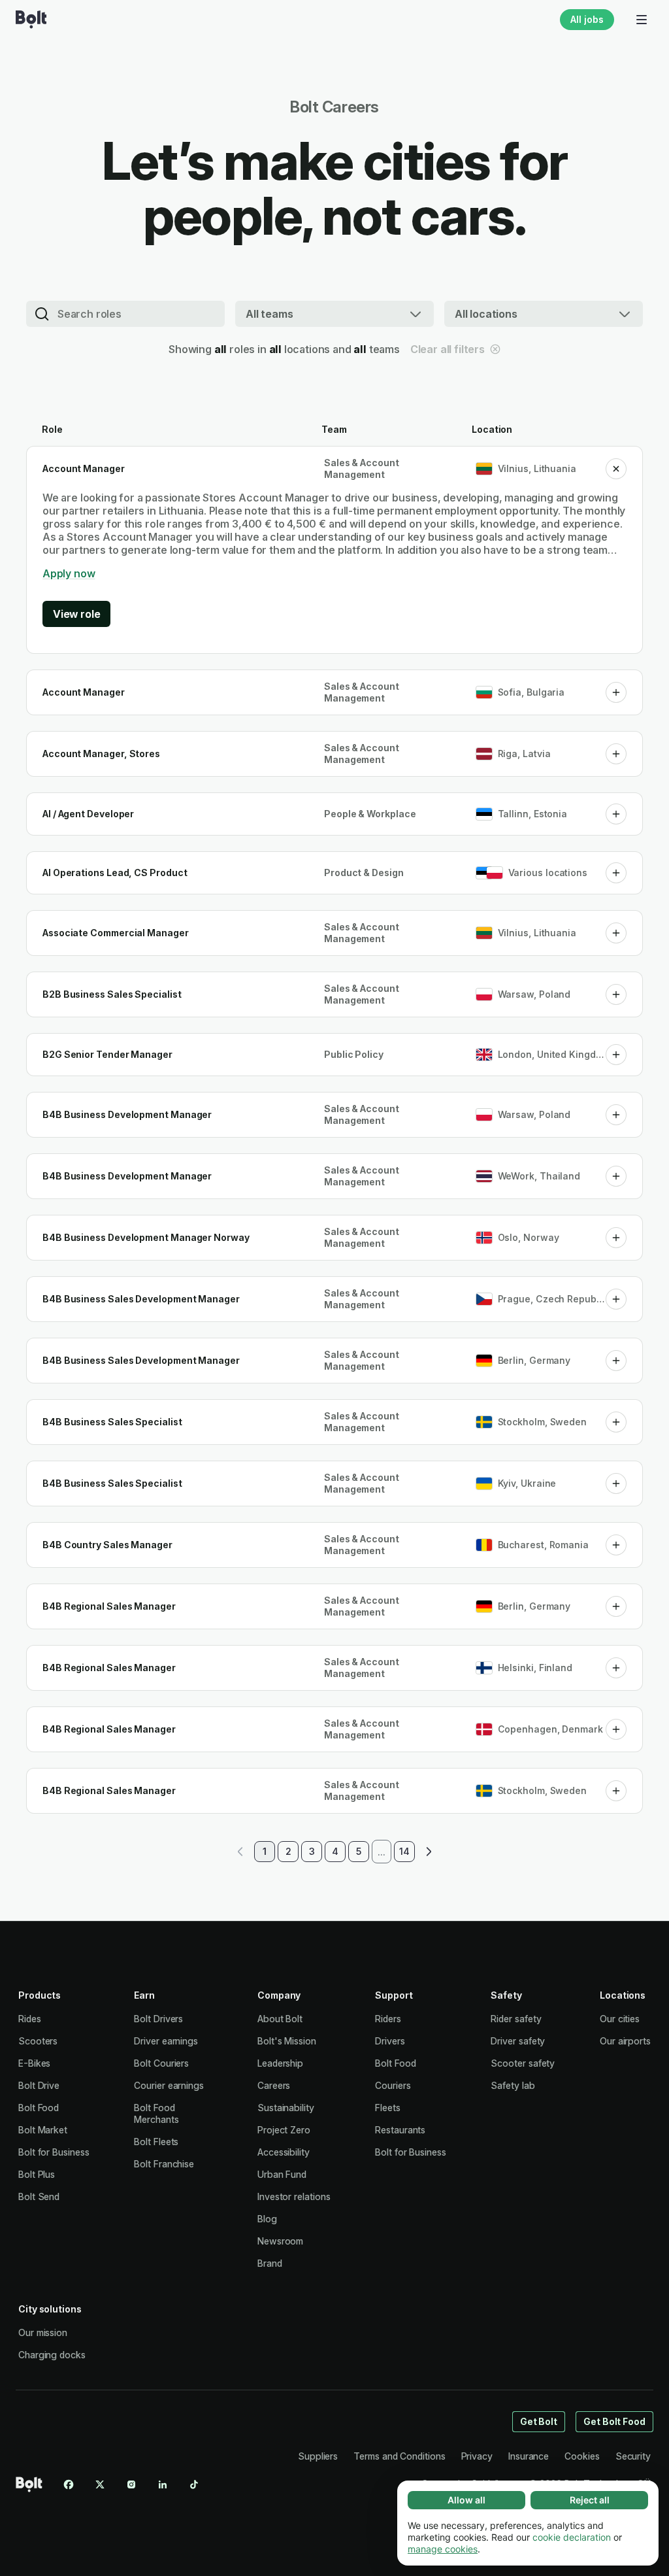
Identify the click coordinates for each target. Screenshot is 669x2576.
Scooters (38, 2041)
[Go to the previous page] (241, 1852)
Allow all (466, 2500)
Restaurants (400, 2130)
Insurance (529, 2456)
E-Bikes (34, 2063)
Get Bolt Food (614, 2421)
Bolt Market (43, 2130)
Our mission (43, 2332)
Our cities (620, 2019)
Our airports (625, 2041)
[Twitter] (100, 2484)
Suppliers (318, 2456)
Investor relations (294, 2196)
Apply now (69, 573)
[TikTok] (194, 2484)
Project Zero (284, 2130)
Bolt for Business (54, 2152)
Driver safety (518, 2041)
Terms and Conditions (399, 2456)
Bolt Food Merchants (156, 2113)
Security (633, 2456)
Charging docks (52, 2355)
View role (76, 614)
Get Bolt (539, 2421)
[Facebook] (69, 2484)
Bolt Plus (37, 2174)
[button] (616, 469)
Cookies (582, 2456)
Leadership (280, 2063)
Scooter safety (523, 2063)
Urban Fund (282, 2174)
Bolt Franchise (164, 2164)
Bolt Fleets (156, 2142)
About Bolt (280, 2019)
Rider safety (516, 2019)
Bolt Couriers (161, 2063)
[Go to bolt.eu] (31, 20)
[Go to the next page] (428, 1852)
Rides (30, 2019)
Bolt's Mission (287, 2041)
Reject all (590, 2500)
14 (404, 1851)
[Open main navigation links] (642, 20)
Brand (270, 2263)
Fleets (388, 2108)
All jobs (587, 19)
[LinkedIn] (163, 2484)
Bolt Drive (39, 2085)
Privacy (477, 2456)
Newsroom (280, 2241)
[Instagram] (131, 2484)
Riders (388, 2019)
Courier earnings (169, 2085)
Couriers (393, 2085)
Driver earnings (166, 2041)
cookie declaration (572, 2537)
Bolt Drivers (158, 2019)
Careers (274, 2085)
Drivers (390, 2041)
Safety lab (513, 2085)
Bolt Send (39, 2196)
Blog (267, 2219)
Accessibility (284, 2152)
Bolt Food (39, 2108)
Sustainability (286, 2108)
